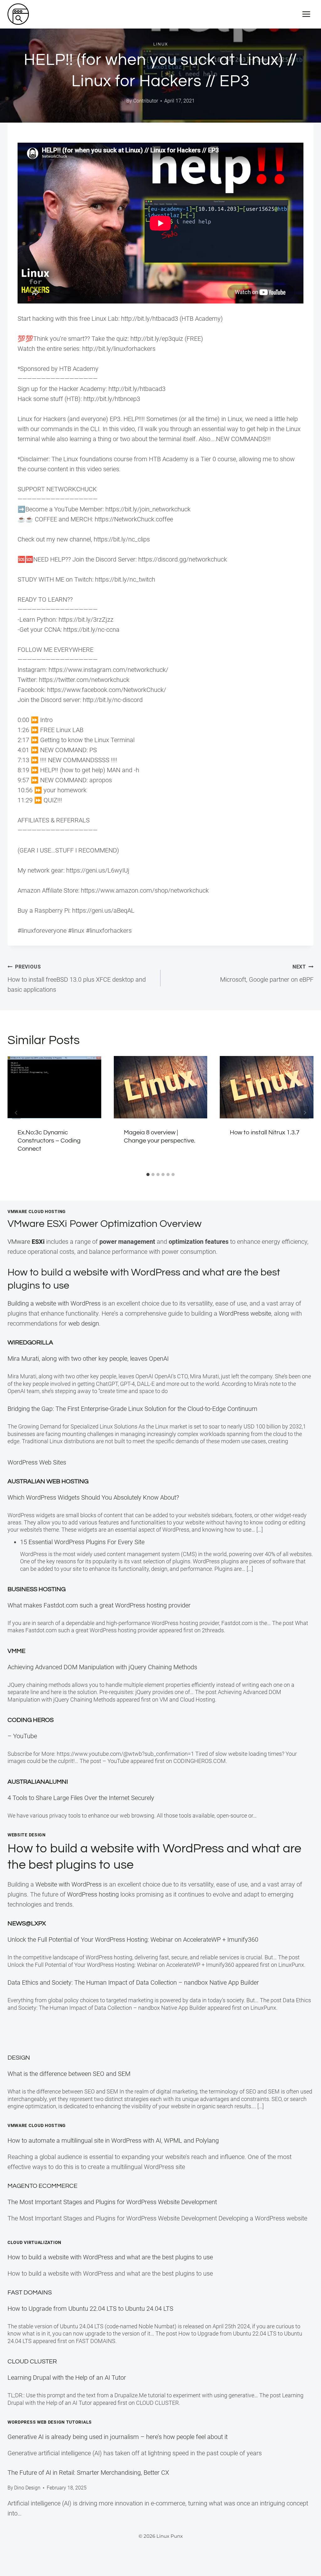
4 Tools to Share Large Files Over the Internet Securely (81, 1798)
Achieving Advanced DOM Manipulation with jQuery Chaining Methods (102, 1667)
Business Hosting (37, 1589)
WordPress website (245, 1313)
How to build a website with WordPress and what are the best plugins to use (110, 2257)
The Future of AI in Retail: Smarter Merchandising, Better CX (88, 2473)
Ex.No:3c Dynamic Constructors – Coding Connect (49, 1141)
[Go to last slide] (16, 1113)
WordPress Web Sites (37, 1462)
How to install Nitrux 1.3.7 (265, 1132)
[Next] (305, 1113)
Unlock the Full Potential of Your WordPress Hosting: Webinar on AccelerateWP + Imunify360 (133, 1940)
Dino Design (27, 2488)
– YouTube (22, 1736)
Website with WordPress (68, 1884)
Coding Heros (31, 1720)
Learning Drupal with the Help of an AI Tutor (67, 2378)
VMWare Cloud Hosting (37, 1211)
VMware (26, 1242)
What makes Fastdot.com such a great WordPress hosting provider (99, 1605)
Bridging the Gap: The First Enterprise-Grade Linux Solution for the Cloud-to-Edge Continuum (132, 1409)
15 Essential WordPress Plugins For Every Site (82, 1542)
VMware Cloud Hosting (37, 2125)
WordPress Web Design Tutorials (50, 2422)
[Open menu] (306, 14)
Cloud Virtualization (34, 2242)
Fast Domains (30, 2293)
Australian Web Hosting (48, 1481)
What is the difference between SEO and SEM (69, 2074)
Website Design (27, 1835)
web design (84, 1323)
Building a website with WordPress (54, 1303)
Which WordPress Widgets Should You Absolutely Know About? (93, 1497)
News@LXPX (27, 1924)
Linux (161, 44)
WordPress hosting (93, 1894)
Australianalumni (38, 1782)
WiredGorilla (30, 1343)
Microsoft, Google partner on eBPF (267, 974)
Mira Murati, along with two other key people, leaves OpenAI (88, 1359)
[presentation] (54, 1087)
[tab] (148, 1175)
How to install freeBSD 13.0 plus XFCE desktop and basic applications (77, 979)
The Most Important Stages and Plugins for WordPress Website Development (112, 2202)
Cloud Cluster (32, 2362)
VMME (16, 1651)
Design (19, 2058)
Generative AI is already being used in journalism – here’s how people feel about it (118, 2437)
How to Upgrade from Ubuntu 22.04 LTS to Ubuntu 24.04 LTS (90, 2309)
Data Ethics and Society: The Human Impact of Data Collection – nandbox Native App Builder (133, 1982)
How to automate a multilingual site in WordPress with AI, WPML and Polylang (113, 2141)
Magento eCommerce (42, 2186)
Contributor (146, 101)
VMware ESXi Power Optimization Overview (105, 1224)
